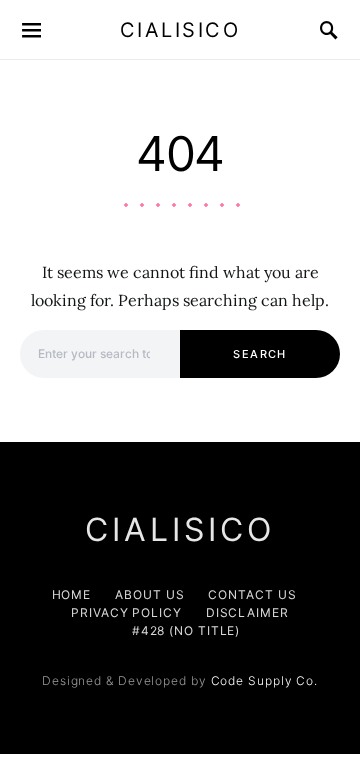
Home (72, 594)
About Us (149, 594)
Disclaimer (247, 612)
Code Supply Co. (265, 680)
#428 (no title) (186, 630)
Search (259, 354)
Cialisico (180, 30)
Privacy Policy (126, 612)
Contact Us (252, 594)
